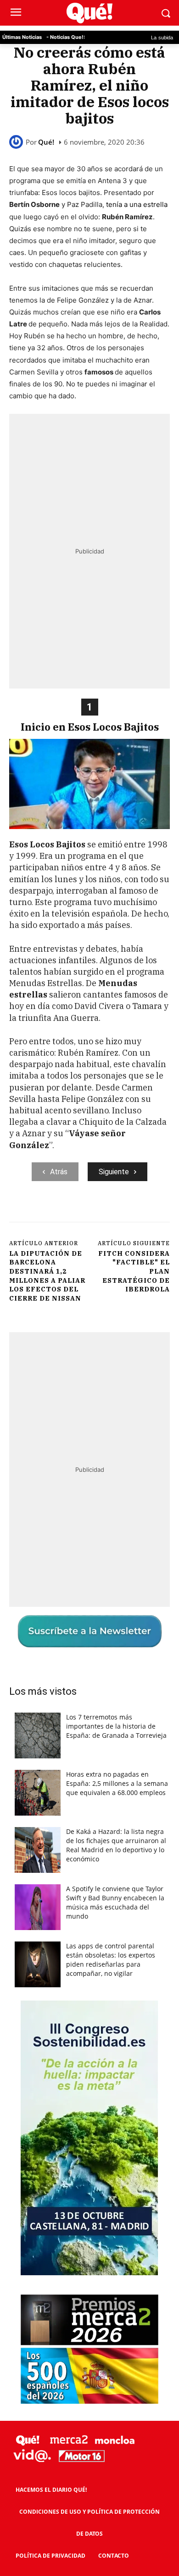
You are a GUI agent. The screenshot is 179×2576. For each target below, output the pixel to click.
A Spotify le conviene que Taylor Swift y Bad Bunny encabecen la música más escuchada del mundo (115, 1902)
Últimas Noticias (22, 37)
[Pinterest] (89, 1212)
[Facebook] (47, 1212)
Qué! (46, 142)
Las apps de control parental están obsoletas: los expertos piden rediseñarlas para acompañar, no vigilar (111, 1960)
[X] (68, 1212)
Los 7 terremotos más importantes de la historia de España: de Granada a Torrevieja (116, 1726)
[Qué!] (17, 142)
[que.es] (89, 13)
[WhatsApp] (111, 1212)
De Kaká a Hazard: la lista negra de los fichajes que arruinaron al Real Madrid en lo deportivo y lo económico (116, 1845)
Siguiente (114, 1172)
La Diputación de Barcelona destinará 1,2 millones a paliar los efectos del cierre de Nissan (47, 1276)
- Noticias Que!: (66, 37)
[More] (153, 1212)
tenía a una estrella (137, 204)
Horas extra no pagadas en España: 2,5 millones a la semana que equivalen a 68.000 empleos (117, 1783)
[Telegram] (132, 1212)
